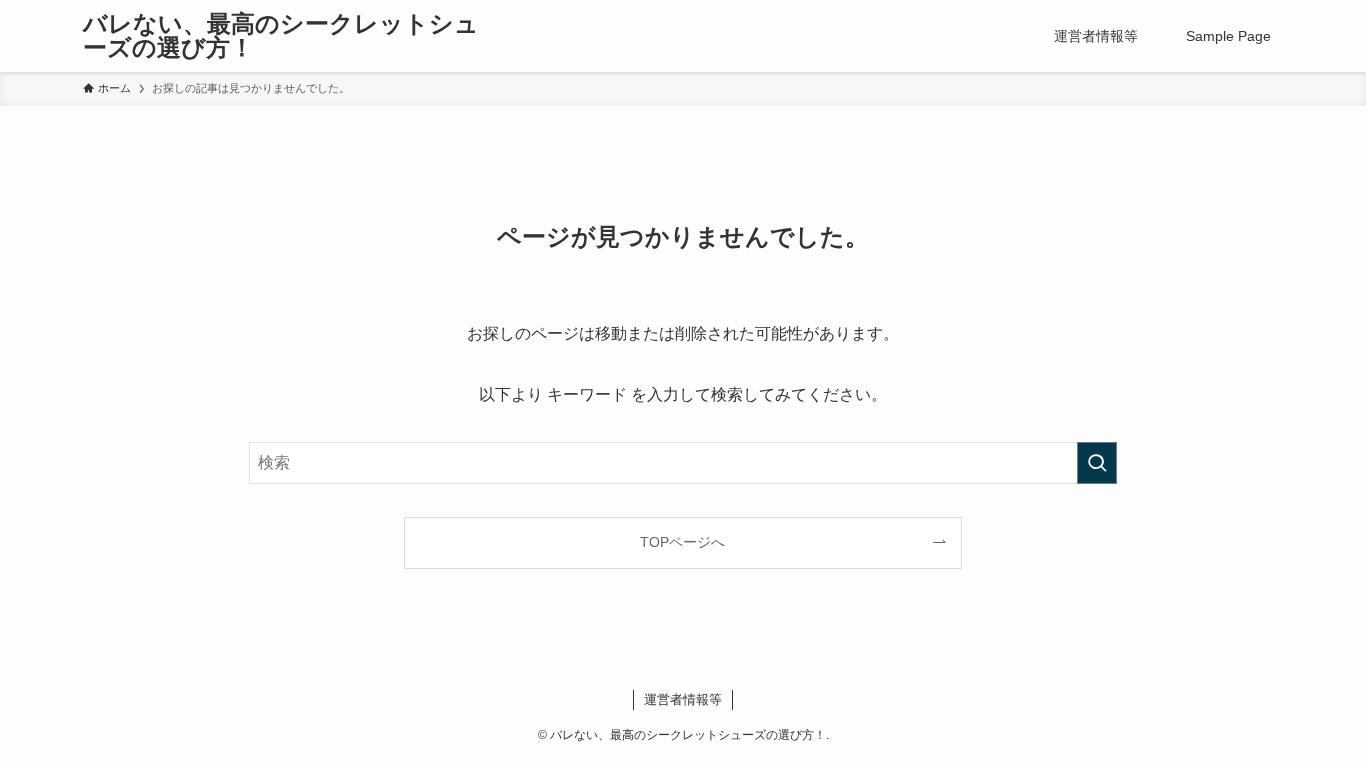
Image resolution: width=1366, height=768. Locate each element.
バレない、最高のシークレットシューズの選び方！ (281, 36)
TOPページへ (682, 542)
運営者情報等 (683, 699)
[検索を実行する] (1097, 463)
